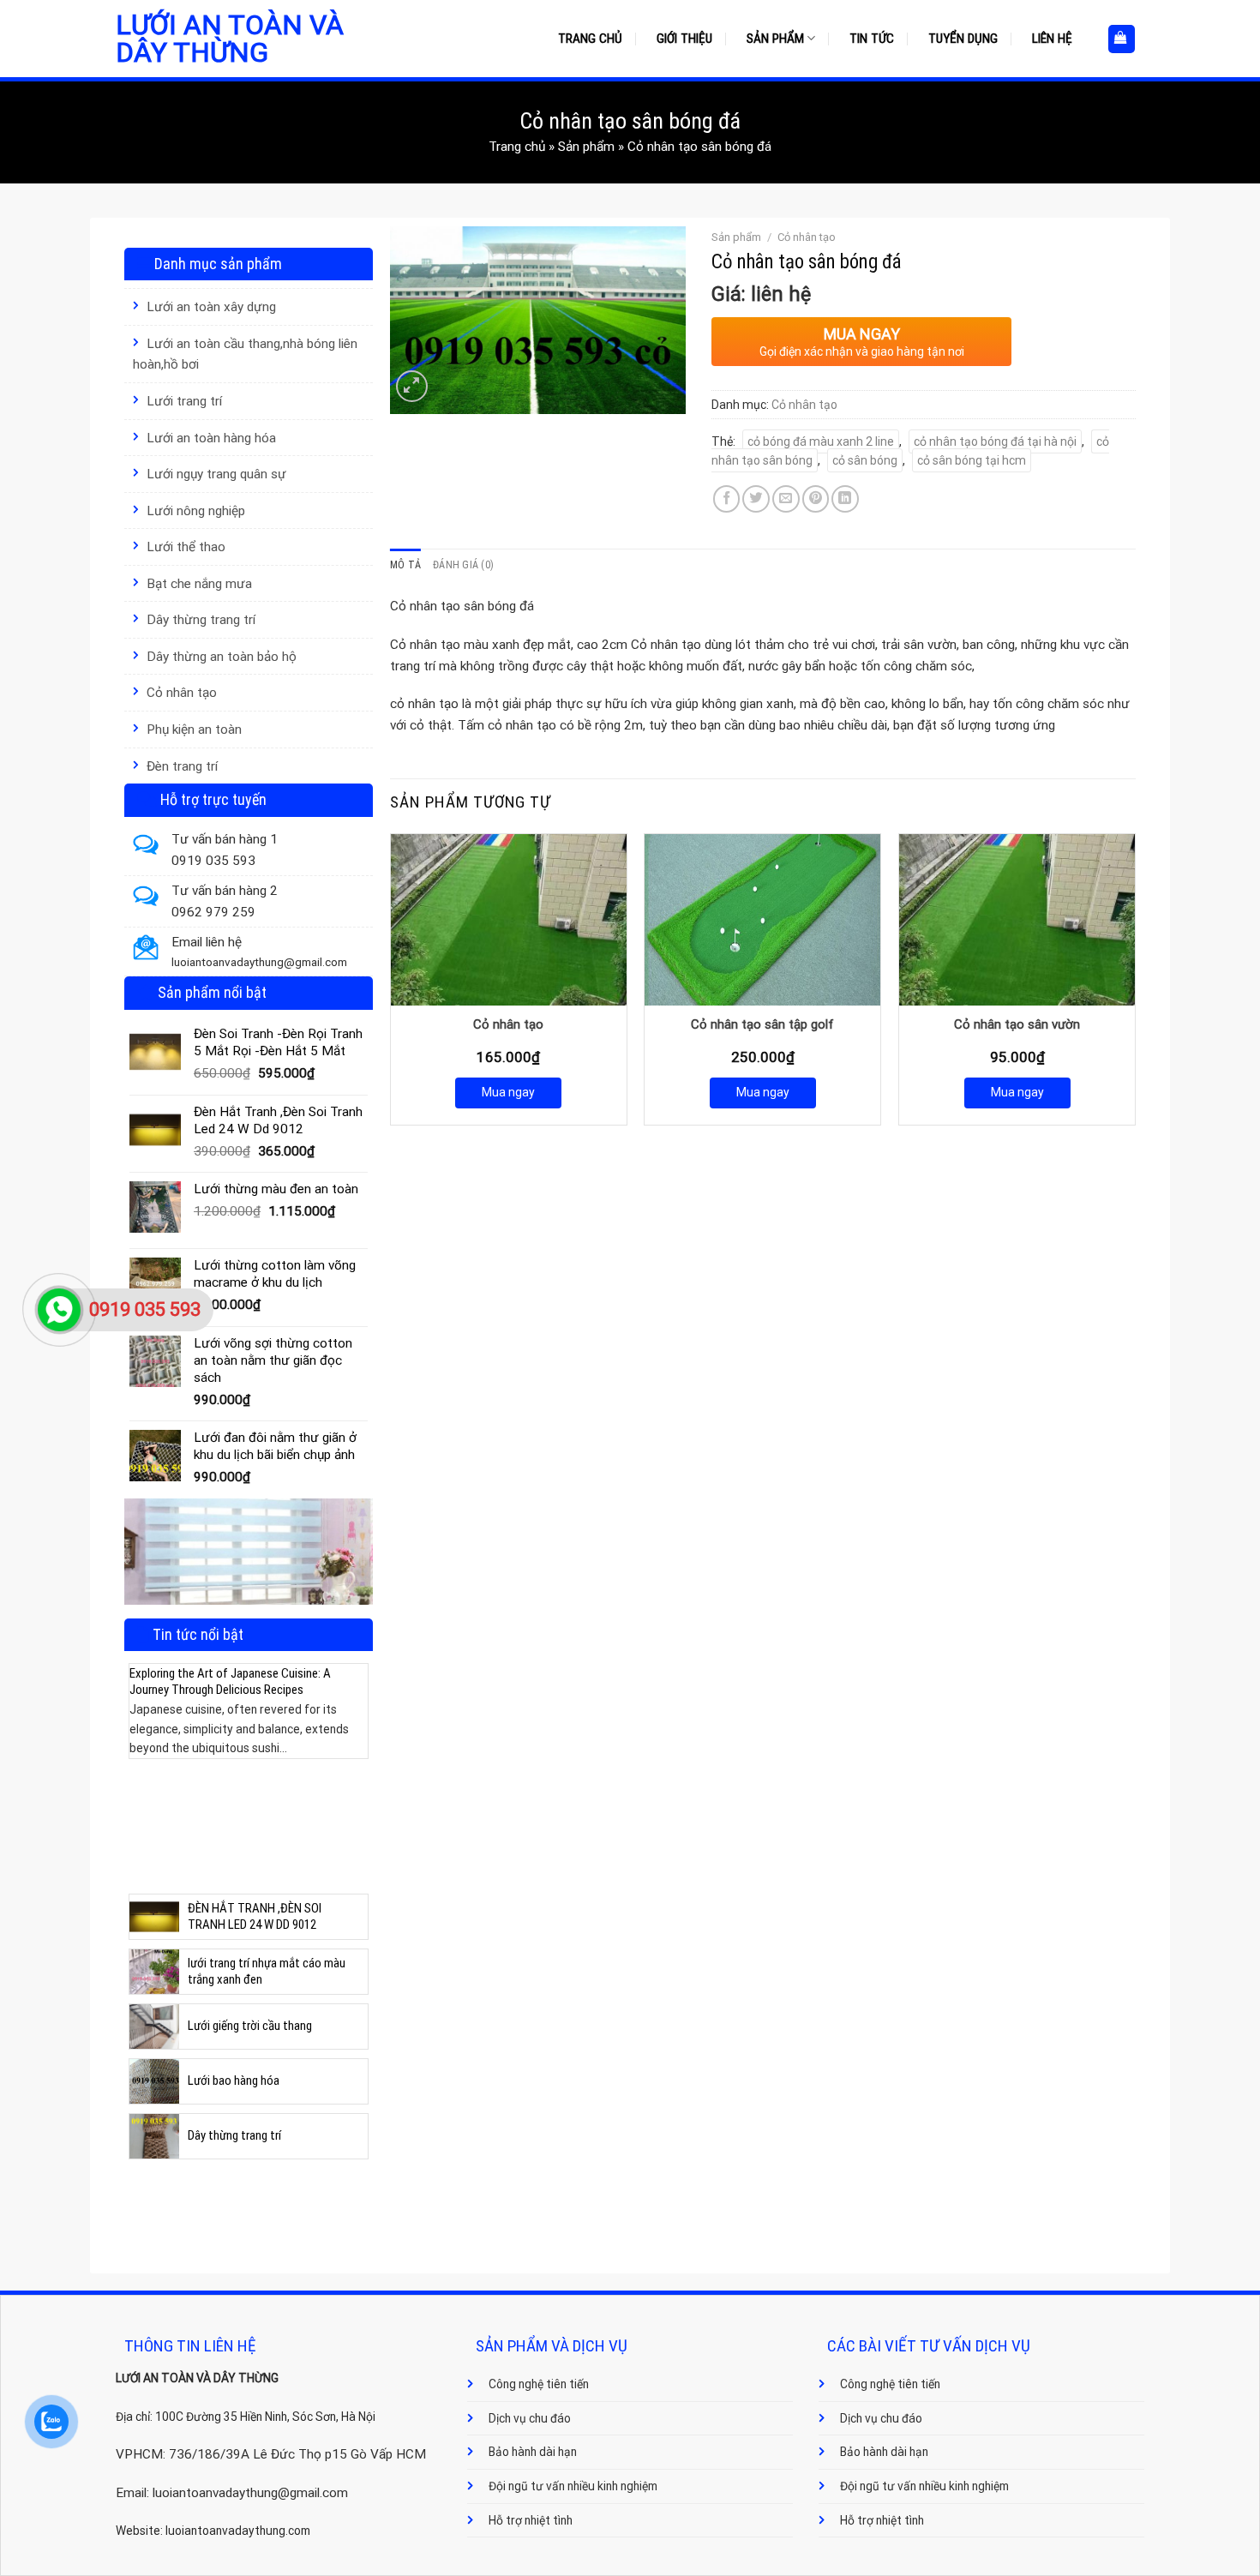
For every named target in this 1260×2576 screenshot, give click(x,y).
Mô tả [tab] (405, 565)
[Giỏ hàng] (1122, 39)
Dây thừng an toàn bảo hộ (222, 657)
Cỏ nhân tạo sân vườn (1017, 1024)
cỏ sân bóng (865, 460)
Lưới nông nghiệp (196, 511)
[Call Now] (59, 1310)
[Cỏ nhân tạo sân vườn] (1017, 920)
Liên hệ (1052, 39)
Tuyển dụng (963, 39)
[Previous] (139, 1756)
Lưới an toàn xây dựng (211, 307)
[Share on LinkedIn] (845, 499)
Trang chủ (590, 39)
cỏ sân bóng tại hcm (972, 460)
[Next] (358, 1756)
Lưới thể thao (186, 547)
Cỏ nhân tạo (182, 693)
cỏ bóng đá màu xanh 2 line (821, 441)
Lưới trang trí (184, 401)
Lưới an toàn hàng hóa (211, 438)
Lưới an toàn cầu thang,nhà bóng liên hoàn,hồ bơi (245, 354)
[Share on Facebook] (727, 499)
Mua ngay (508, 1092)
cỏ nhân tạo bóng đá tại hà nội (995, 441)
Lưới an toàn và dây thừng (230, 39)
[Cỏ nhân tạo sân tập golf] (762, 920)
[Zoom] (412, 386)
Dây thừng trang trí (201, 620)
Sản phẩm (775, 39)
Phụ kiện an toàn (194, 730)
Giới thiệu (684, 39)
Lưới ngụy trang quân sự (216, 474)
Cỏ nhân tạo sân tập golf (762, 1024)
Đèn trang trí (182, 766)
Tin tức (872, 39)
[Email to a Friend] (786, 499)
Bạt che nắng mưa (199, 584)
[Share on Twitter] (756, 499)
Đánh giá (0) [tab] (463, 565)
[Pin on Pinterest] (816, 499)
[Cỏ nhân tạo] (509, 920)
